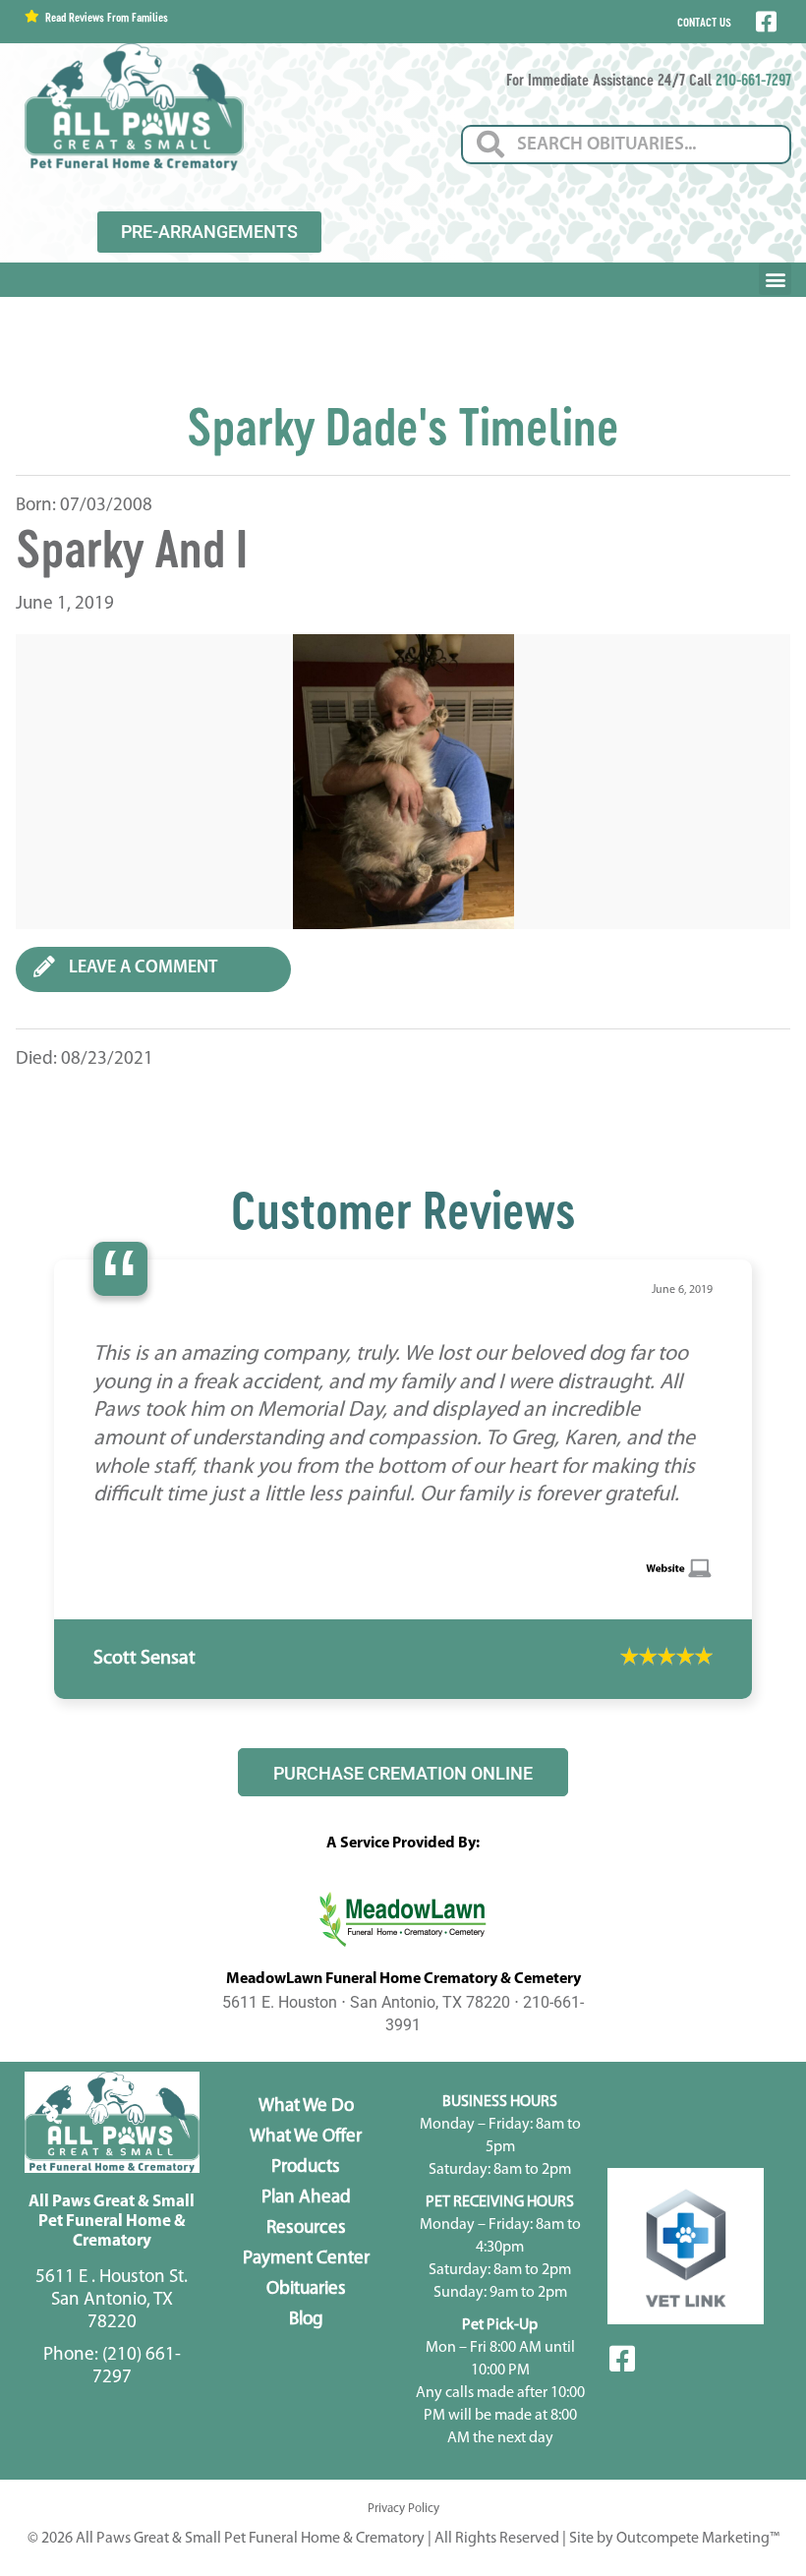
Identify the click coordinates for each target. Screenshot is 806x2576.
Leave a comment (141, 968)
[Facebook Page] (764, 22)
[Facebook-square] (622, 2471)
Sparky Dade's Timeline (403, 426)
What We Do (306, 2219)
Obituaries (306, 2401)
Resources (306, 2341)
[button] (775, 279)
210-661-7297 (753, 79)
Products (306, 2280)
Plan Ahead (306, 2310)
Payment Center (306, 2371)
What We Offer (306, 2249)
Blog (306, 2432)
